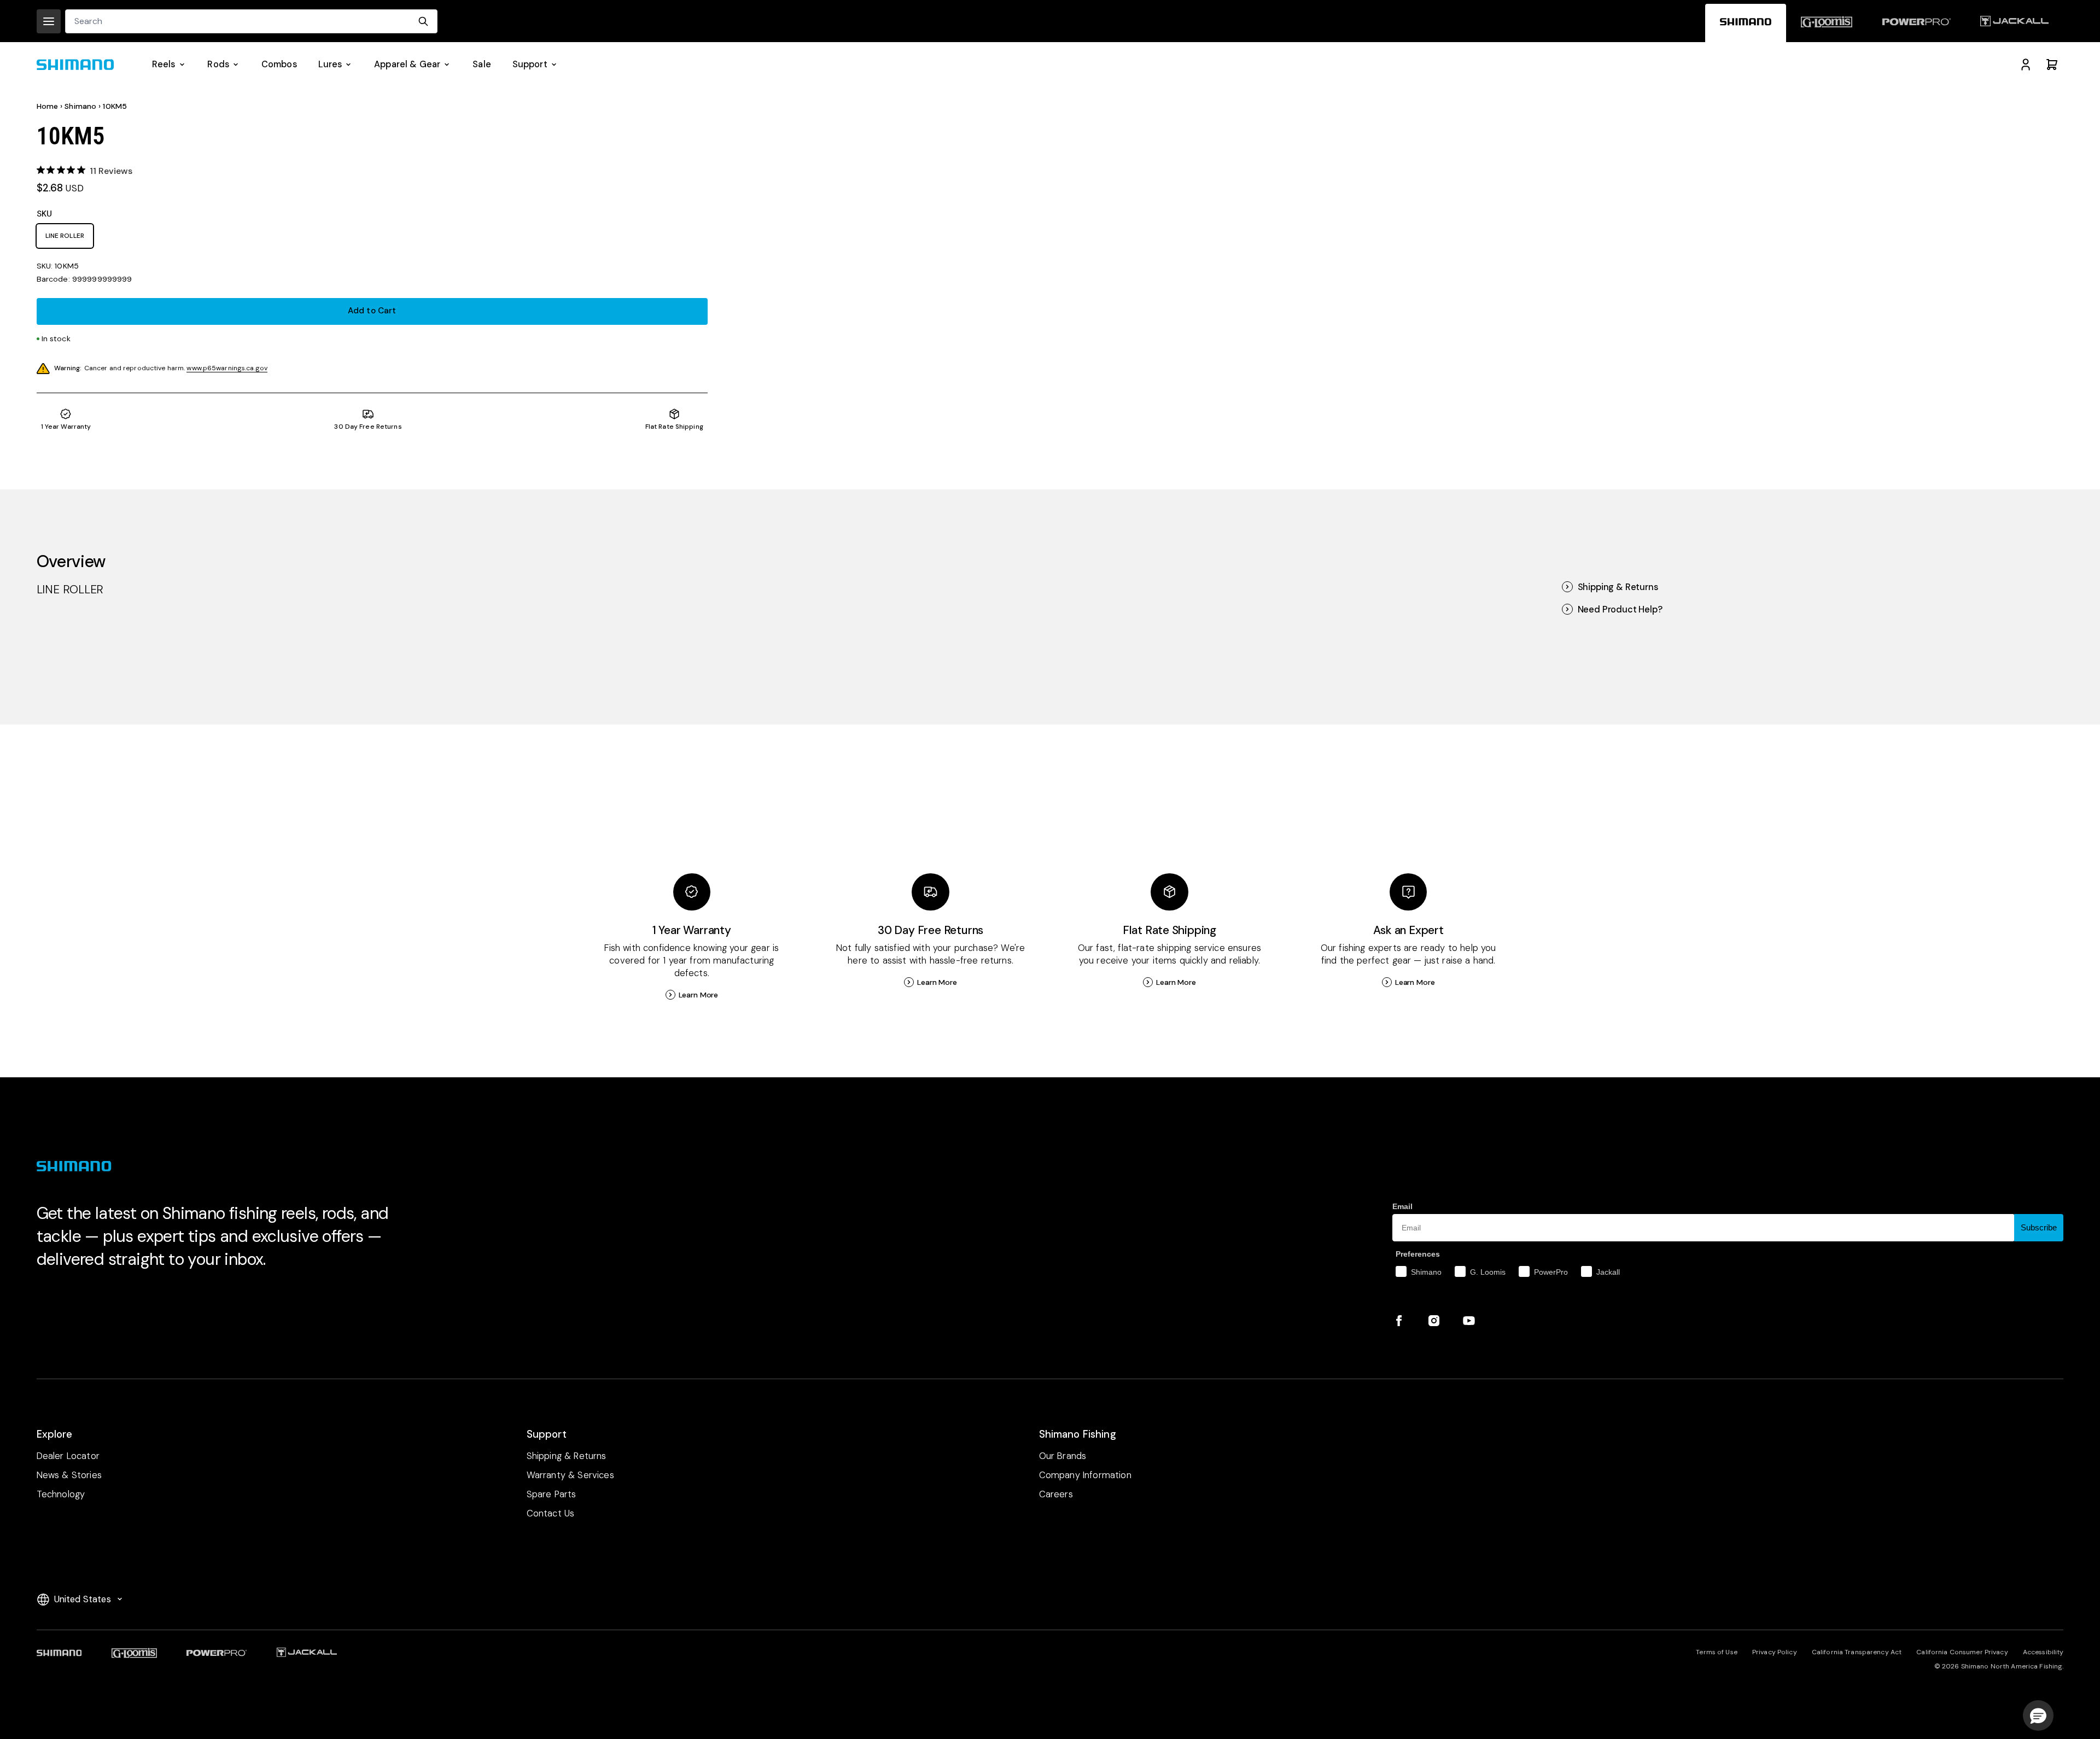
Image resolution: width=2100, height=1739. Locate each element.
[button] (2038, 1715)
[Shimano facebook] (1399, 1321)
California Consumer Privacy (1962, 1652)
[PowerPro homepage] (1916, 23)
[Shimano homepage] (1746, 23)
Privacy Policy (1775, 1652)
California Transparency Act (1857, 1652)
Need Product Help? (1620, 609)
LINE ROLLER (65, 236)
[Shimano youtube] (1469, 1321)
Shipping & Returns (1618, 587)
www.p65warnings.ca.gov (227, 368)
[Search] (423, 21)
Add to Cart (372, 311)
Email (1402, 1206)
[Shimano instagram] (1434, 1321)
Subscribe (2039, 1227)
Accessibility (2043, 1652)
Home (48, 106)
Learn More (699, 995)
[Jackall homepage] (2014, 23)
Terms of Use (1716, 1652)
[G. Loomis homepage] (1827, 23)
